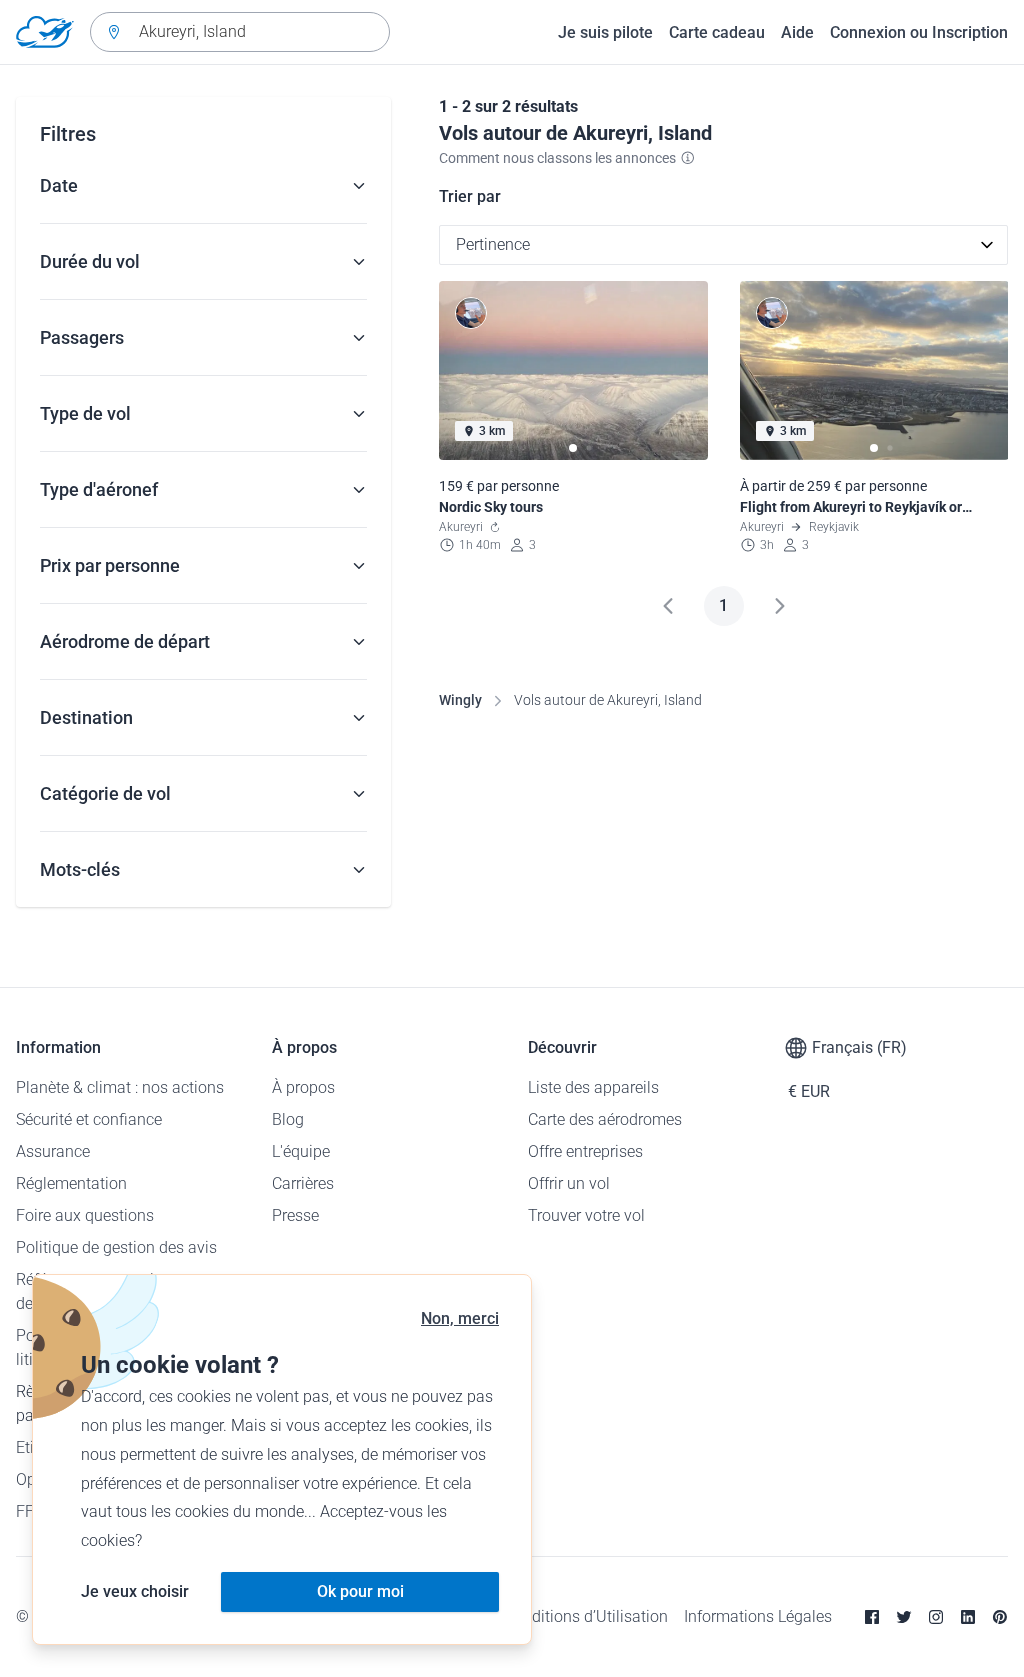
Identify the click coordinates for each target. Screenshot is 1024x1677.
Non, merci (460, 1318)
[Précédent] (668, 606)
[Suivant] (780, 606)
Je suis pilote (605, 32)
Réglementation (71, 1183)
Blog (288, 1119)
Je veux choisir (135, 1591)
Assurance (53, 1151)
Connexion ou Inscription (919, 32)
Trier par (470, 196)
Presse (295, 1215)
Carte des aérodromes (605, 1119)
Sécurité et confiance (89, 1119)
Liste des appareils (593, 1087)
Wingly (460, 700)
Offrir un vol (569, 1183)
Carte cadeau (717, 32)
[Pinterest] (1000, 1617)
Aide (797, 32)
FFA (29, 1511)
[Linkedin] (968, 1617)
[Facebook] (872, 1617)
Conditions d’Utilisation (586, 1616)
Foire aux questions (85, 1215)
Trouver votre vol (586, 1215)
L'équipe (301, 1151)
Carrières (303, 1183)
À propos (303, 1087)
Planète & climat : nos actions (120, 1087)
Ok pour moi (360, 1591)
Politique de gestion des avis (116, 1247)
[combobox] (240, 32)
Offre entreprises (585, 1151)
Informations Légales (758, 1616)
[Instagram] (936, 1617)
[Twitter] (904, 1617)
